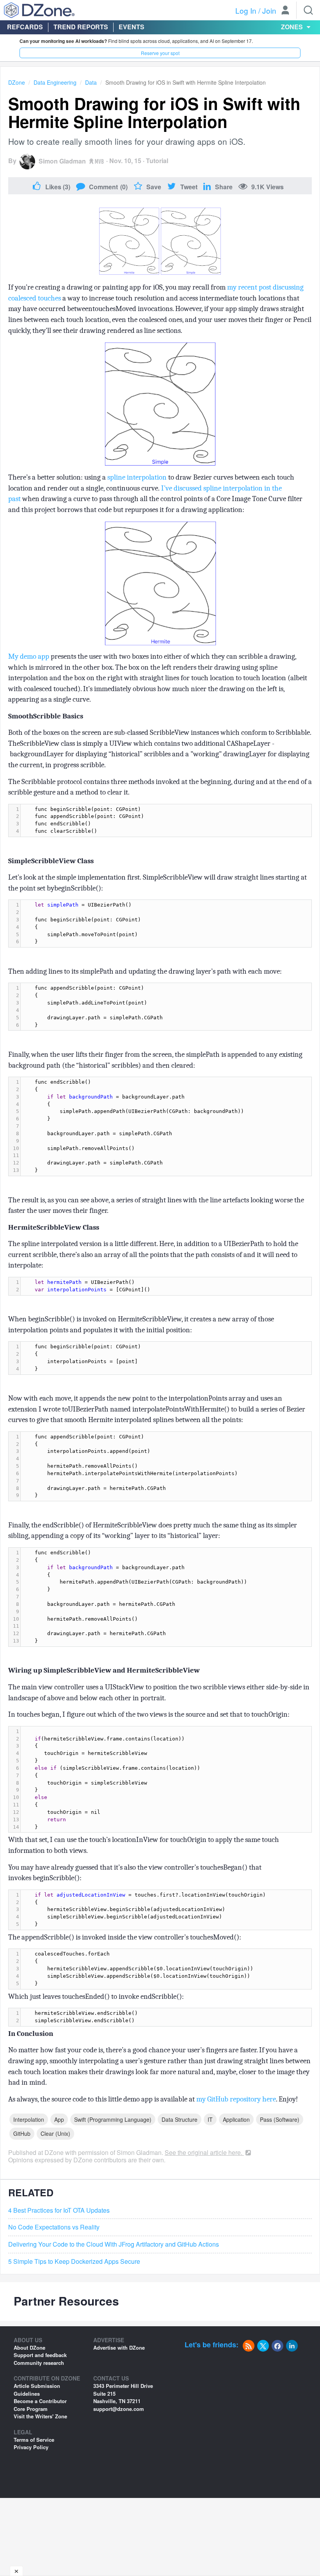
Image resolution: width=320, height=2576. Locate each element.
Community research (39, 2363)
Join (269, 10)
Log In (246, 10)
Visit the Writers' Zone (40, 2416)
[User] (285, 11)
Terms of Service (34, 2440)
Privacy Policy (31, 2447)
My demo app (29, 656)
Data (91, 82)
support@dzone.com (119, 2409)
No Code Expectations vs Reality (54, 2227)
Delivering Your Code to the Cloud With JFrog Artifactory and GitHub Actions (114, 2244)
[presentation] (166, 820)
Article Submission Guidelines (37, 2390)
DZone (17, 82)
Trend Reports (81, 27)
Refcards (25, 27)
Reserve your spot (160, 53)
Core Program (31, 2409)
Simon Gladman (62, 161)
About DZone (29, 2348)
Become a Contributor (40, 2401)
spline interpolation (137, 477)
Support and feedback (40, 2355)
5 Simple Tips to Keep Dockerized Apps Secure (74, 2261)
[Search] (308, 10)
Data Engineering (55, 82)
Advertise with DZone (119, 2348)
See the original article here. (204, 2152)
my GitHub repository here (236, 2099)
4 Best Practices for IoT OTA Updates (59, 2210)
